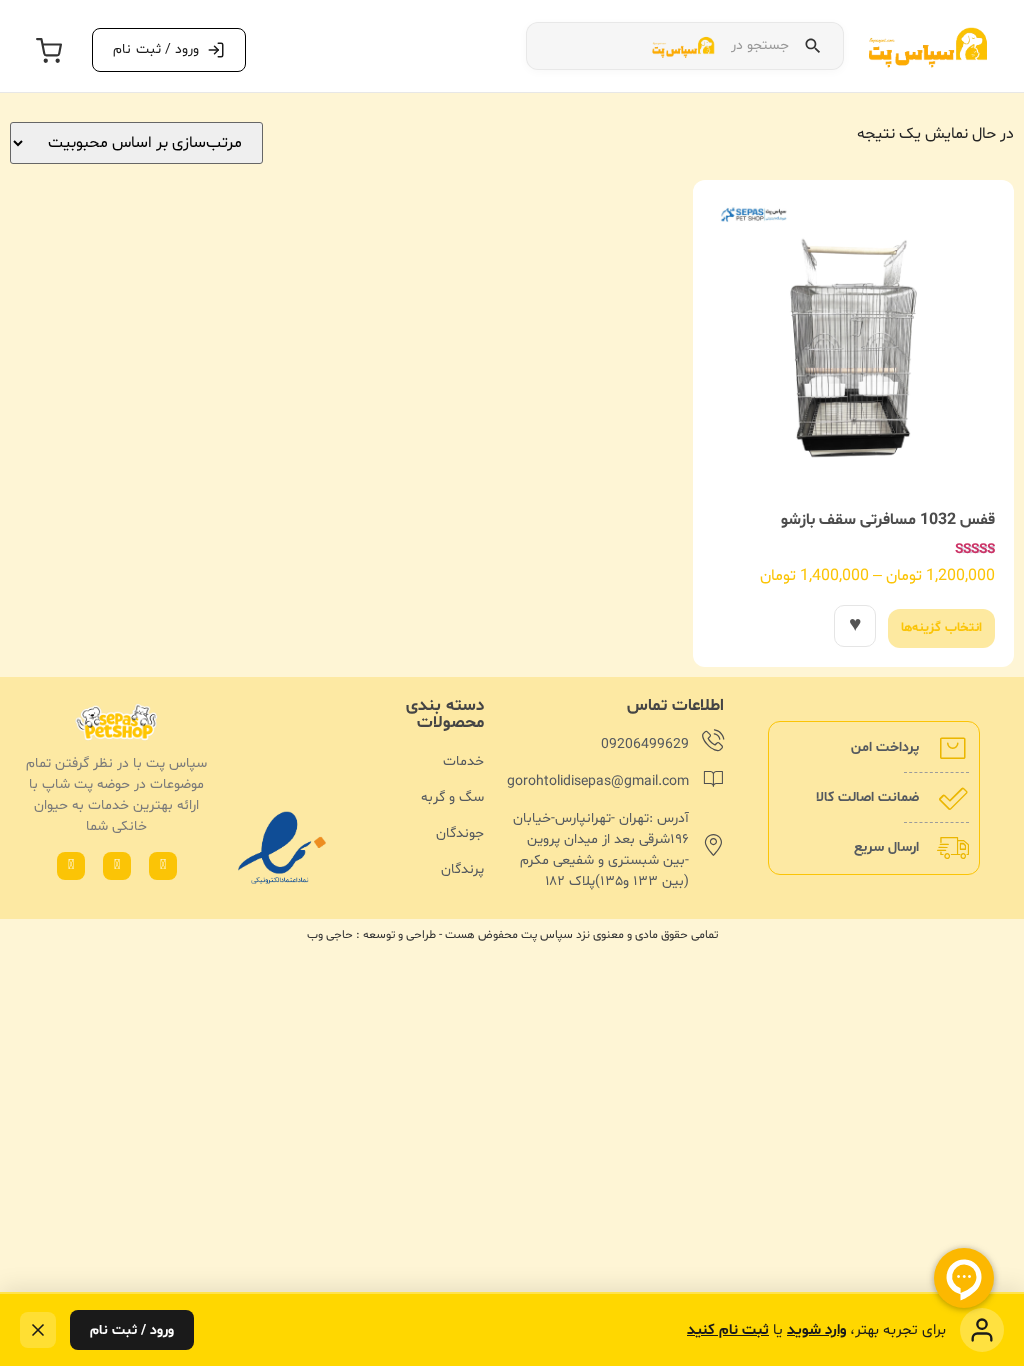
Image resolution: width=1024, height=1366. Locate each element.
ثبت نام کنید (728, 1330)
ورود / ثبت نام (132, 1330)
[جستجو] (813, 46)
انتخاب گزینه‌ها (941, 628)
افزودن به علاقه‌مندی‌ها (855, 626)
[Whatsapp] (163, 866)
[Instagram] (117, 866)
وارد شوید (816, 1330)
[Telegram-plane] (71, 866)
